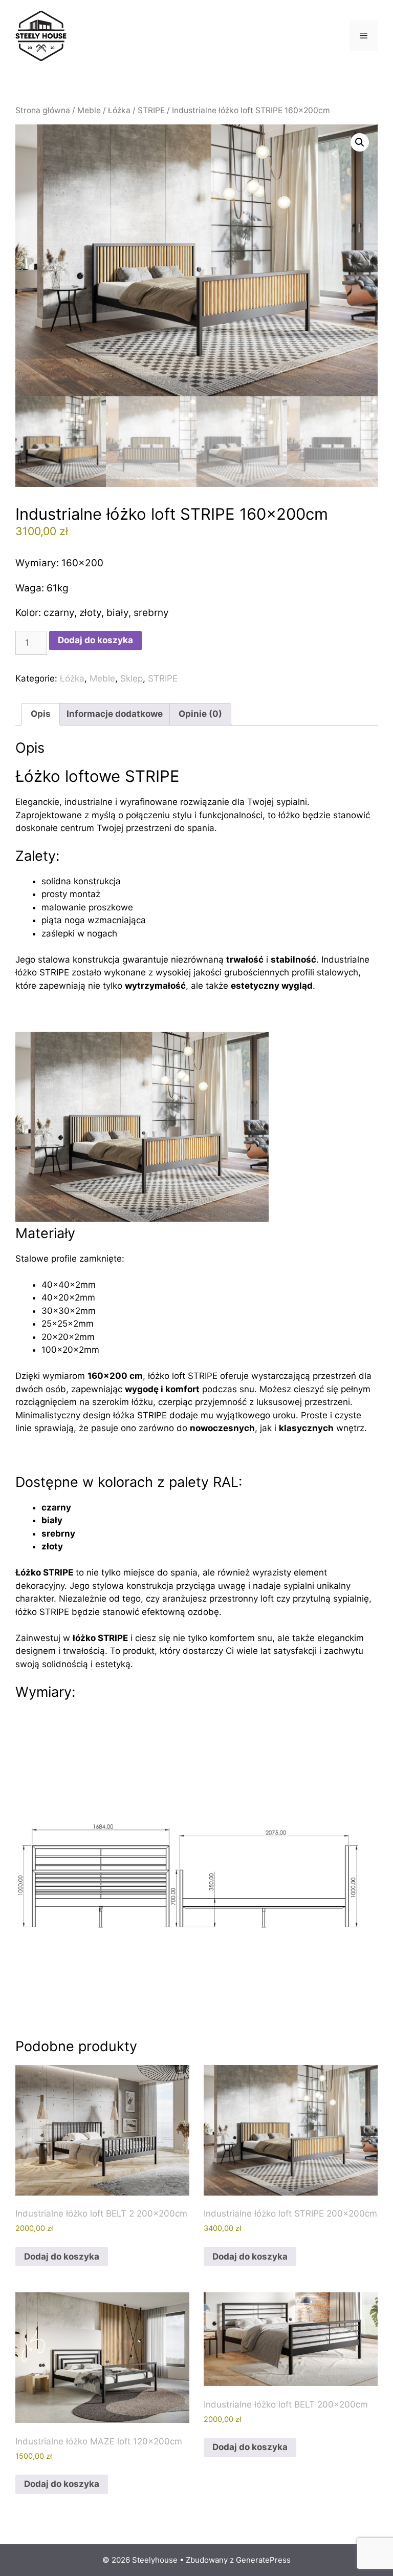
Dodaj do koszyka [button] (62, 2256)
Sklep (132, 678)
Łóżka (119, 110)
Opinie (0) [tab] (200, 714)
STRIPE (151, 110)
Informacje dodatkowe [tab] (115, 714)
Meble (89, 110)
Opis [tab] (41, 714)
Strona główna (43, 110)
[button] (360, 142)
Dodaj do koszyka (95, 640)
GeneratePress (263, 2560)
